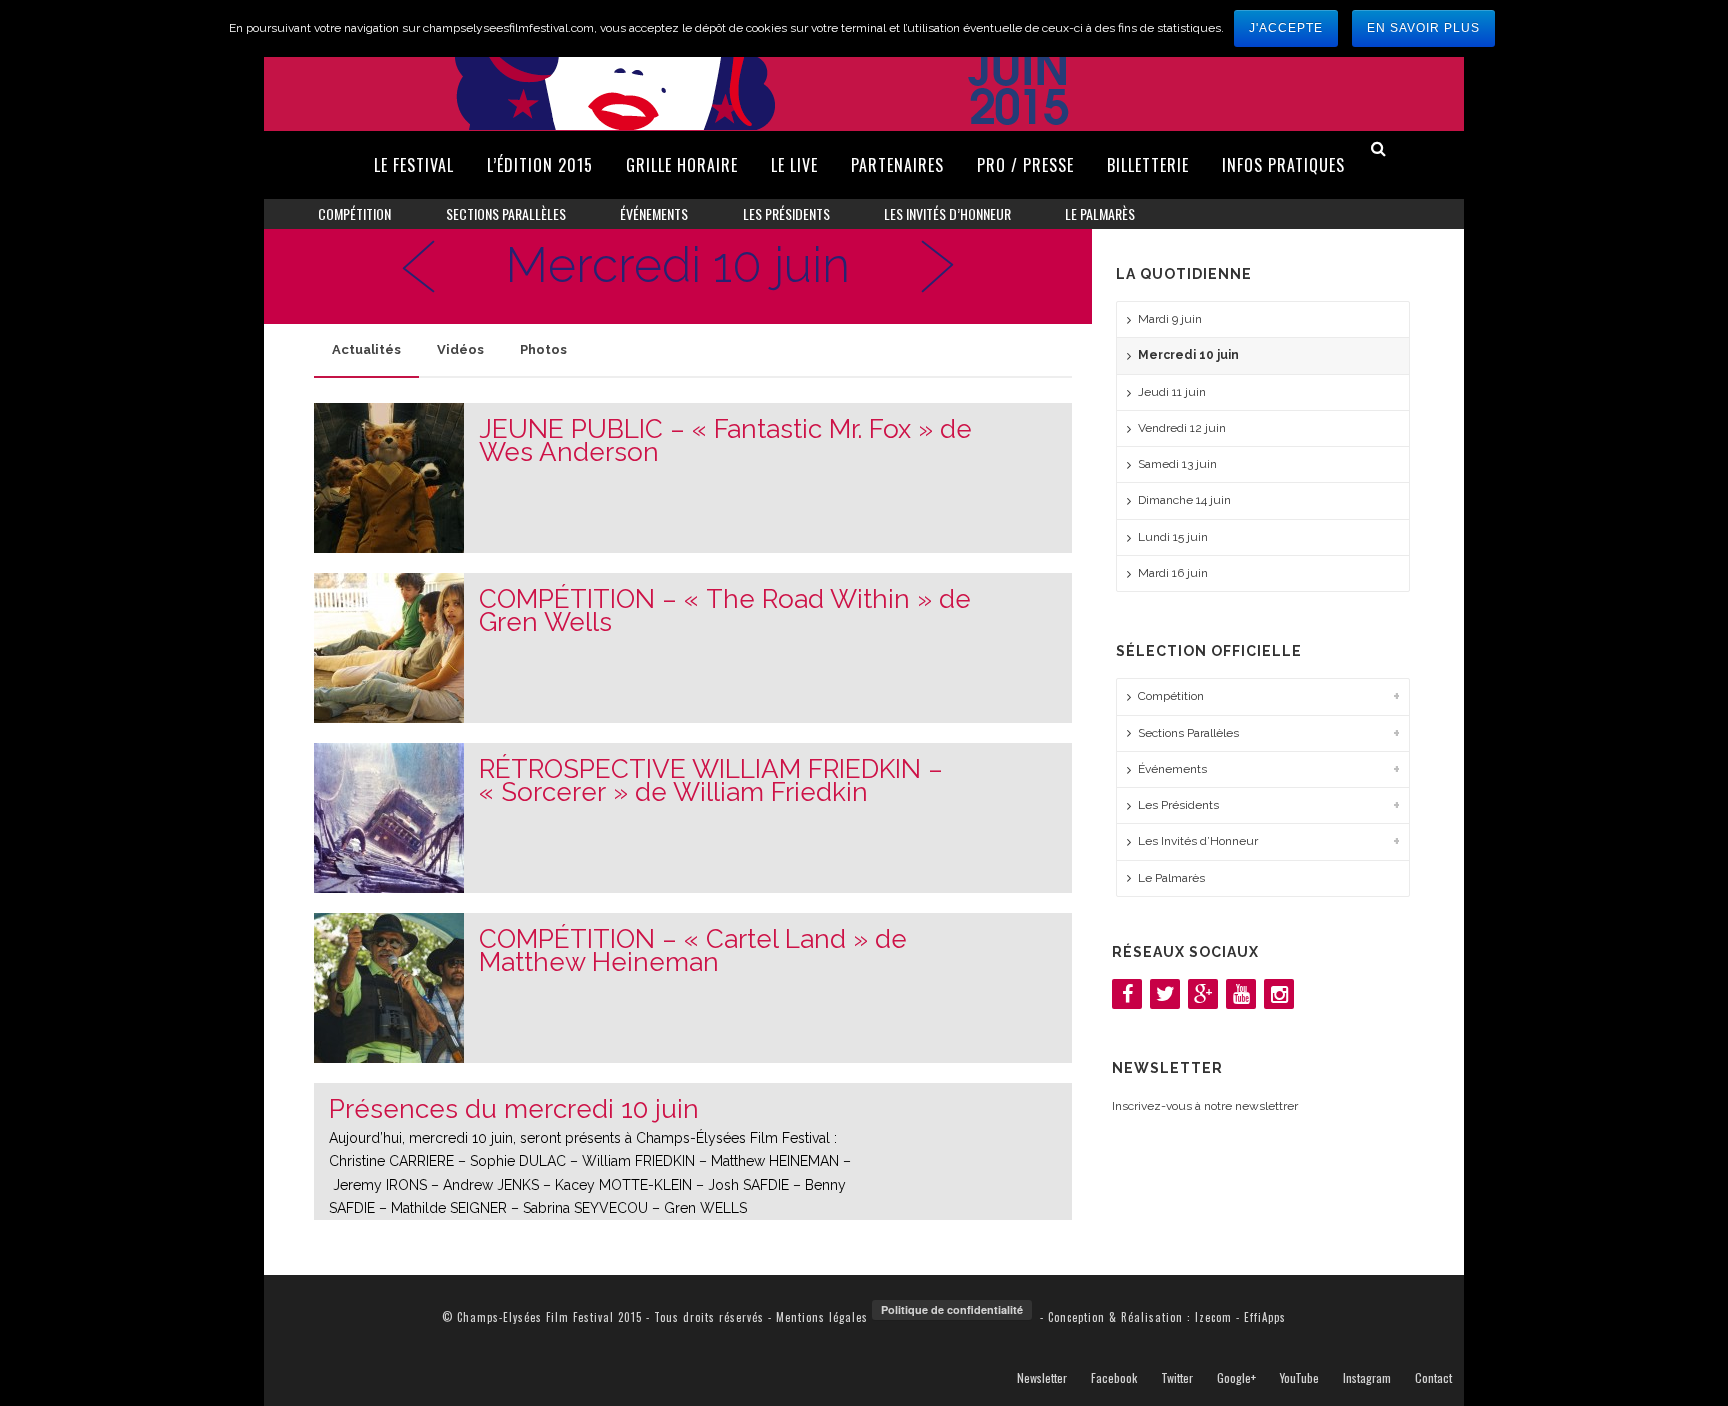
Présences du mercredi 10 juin (514, 1109)
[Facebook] (1127, 994)
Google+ (1236, 1378)
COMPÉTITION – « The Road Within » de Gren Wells (725, 611)
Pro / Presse (1025, 165)
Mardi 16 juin (1173, 573)
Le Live (794, 165)
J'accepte (1286, 28)
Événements (654, 213)
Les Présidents (786, 213)
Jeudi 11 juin (1172, 392)
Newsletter (1042, 1378)
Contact (1433, 1378)
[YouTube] (1241, 994)
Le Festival (414, 165)
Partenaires (897, 165)
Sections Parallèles (506, 213)
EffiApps (1265, 1317)
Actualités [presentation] (366, 349)
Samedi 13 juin (1177, 464)
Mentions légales (822, 1317)
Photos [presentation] (543, 349)
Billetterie (1148, 165)
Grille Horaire (682, 165)
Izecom (1213, 1317)
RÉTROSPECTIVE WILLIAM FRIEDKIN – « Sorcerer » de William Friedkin (711, 781)
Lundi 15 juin (1173, 537)
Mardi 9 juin (1170, 319)
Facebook (1114, 1378)
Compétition (354, 213)
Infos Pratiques (1283, 165)
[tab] (366, 350)
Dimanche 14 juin (1184, 500)
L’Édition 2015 (540, 165)
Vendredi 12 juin (1182, 428)
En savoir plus (1423, 28)
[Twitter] (1165, 994)
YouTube (1299, 1378)
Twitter (1177, 1378)
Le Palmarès (1100, 213)
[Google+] (1203, 994)
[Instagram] (1279, 994)
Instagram (1367, 1378)
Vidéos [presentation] (460, 349)
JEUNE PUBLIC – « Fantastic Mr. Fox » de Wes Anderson (725, 441)
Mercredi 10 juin (1188, 355)
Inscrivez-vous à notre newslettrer (1205, 1106)
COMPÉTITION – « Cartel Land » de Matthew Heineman (693, 951)
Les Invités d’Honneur (947, 213)
